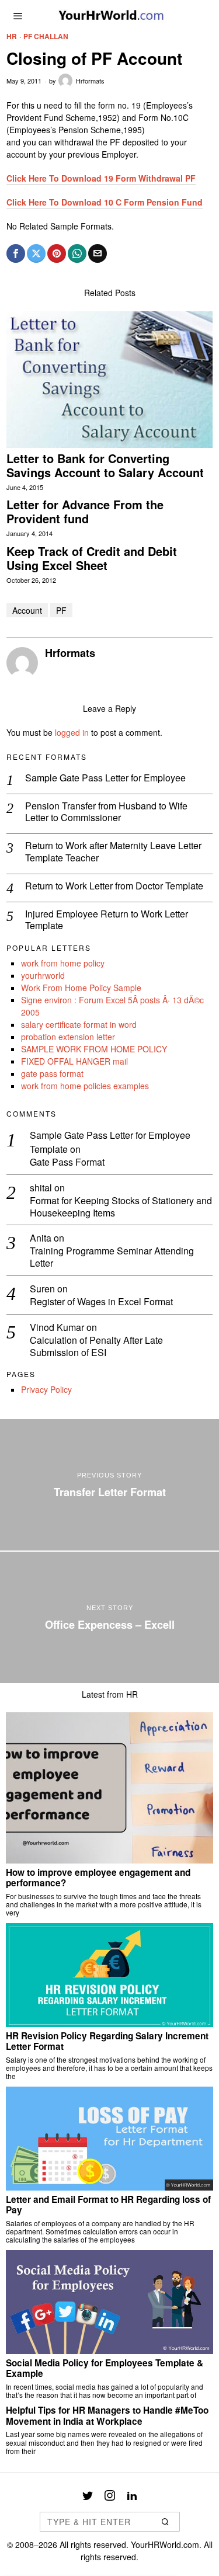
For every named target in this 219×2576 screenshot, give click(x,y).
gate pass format (52, 1073)
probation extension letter (68, 1037)
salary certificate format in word (79, 1024)
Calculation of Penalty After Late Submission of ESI (96, 1347)
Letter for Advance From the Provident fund (85, 512)
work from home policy (63, 963)
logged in (72, 732)
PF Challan (46, 36)
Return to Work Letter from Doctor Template (114, 886)
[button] (166, 2522)
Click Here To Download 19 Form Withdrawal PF (101, 178)
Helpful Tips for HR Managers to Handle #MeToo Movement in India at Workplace (107, 2416)
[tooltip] (16, 253)
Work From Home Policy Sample (81, 988)
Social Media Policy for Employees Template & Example (105, 2368)
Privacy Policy (46, 1389)
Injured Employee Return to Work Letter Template (107, 920)
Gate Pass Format (67, 1162)
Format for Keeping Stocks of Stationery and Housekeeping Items (121, 1207)
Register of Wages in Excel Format (101, 1302)
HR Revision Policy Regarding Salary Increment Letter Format (107, 2041)
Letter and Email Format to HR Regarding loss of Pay (108, 2205)
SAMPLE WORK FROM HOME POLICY (94, 1049)
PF (61, 610)
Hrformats (90, 81)
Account (27, 610)
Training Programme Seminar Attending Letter (112, 1257)
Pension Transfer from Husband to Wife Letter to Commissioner (106, 812)
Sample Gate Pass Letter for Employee (105, 778)
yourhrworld (43, 975)
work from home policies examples (85, 1086)
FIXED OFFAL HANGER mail (74, 1061)
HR (12, 36)
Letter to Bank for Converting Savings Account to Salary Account (105, 465)
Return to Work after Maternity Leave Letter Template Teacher (113, 852)
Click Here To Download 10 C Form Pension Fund (105, 202)
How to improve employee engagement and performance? (98, 1878)
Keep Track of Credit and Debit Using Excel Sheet (92, 558)
